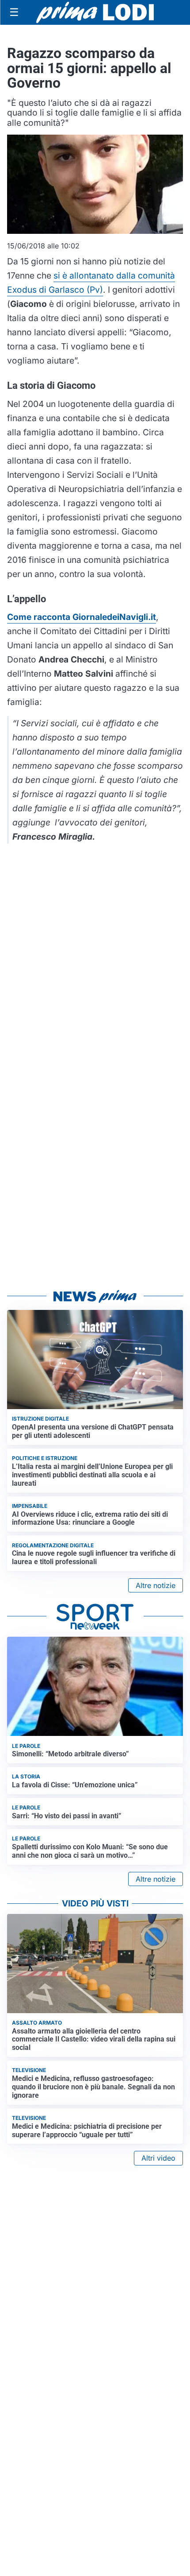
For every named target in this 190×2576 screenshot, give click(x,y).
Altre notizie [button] (156, 1585)
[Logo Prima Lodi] (95, 12)
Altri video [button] (158, 2158)
